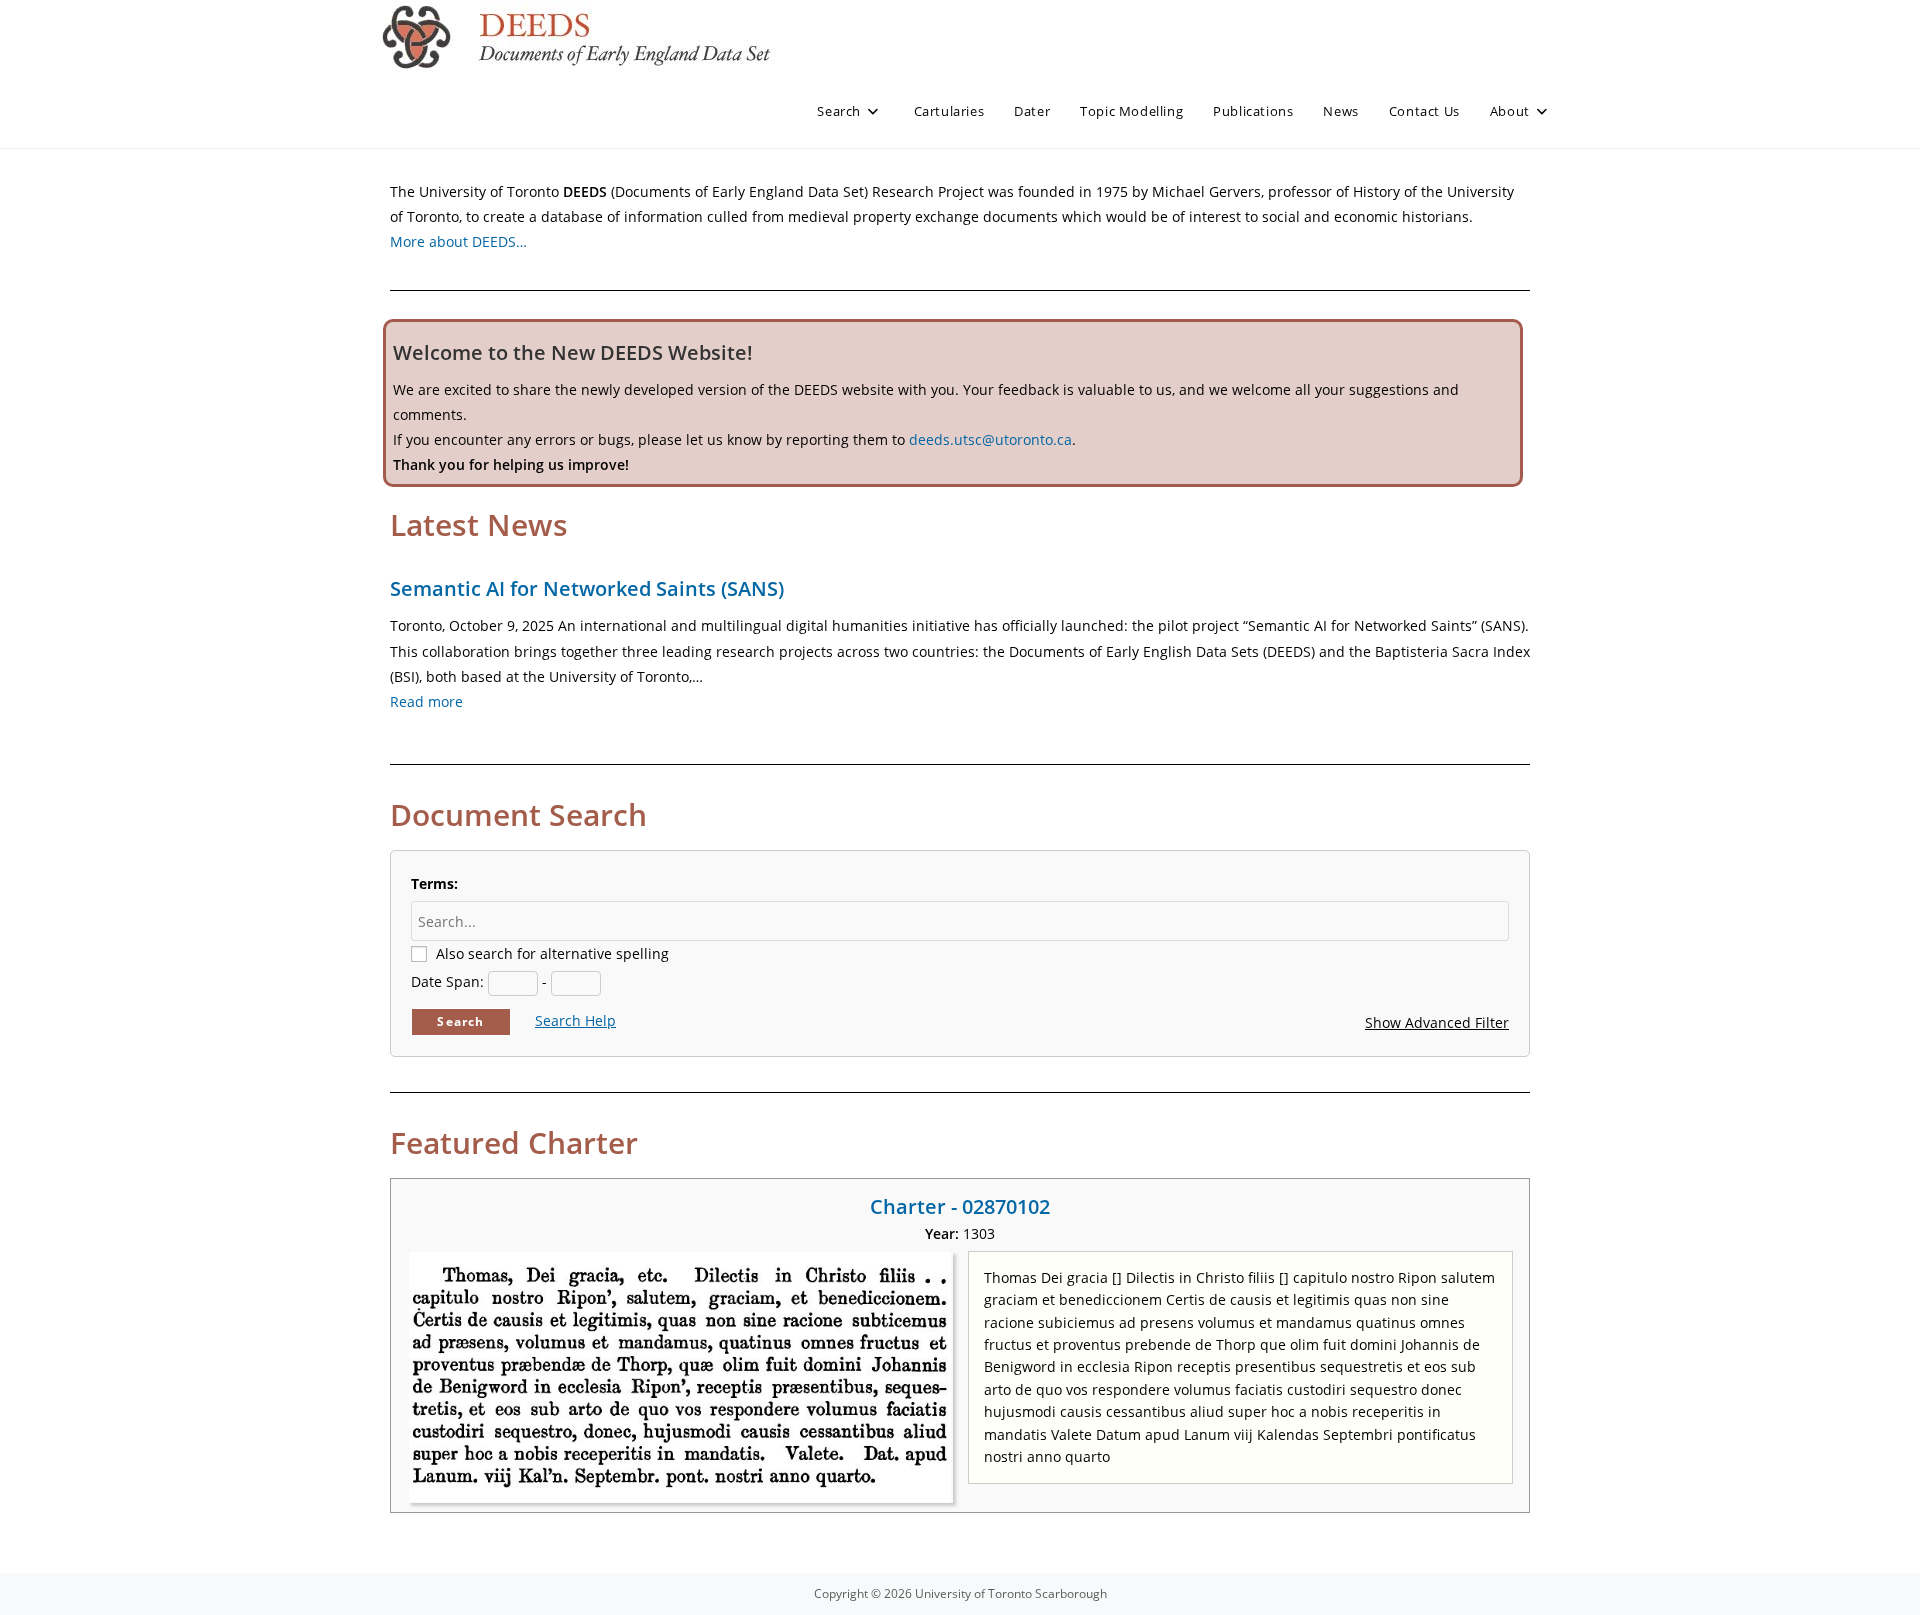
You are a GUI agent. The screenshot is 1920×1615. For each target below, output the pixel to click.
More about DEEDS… (458, 241)
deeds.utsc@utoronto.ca (990, 439)
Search (460, 1021)
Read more (426, 701)
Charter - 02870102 (960, 1206)
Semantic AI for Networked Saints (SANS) (587, 588)
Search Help (575, 1020)
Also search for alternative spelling (552, 953)
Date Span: (447, 981)
